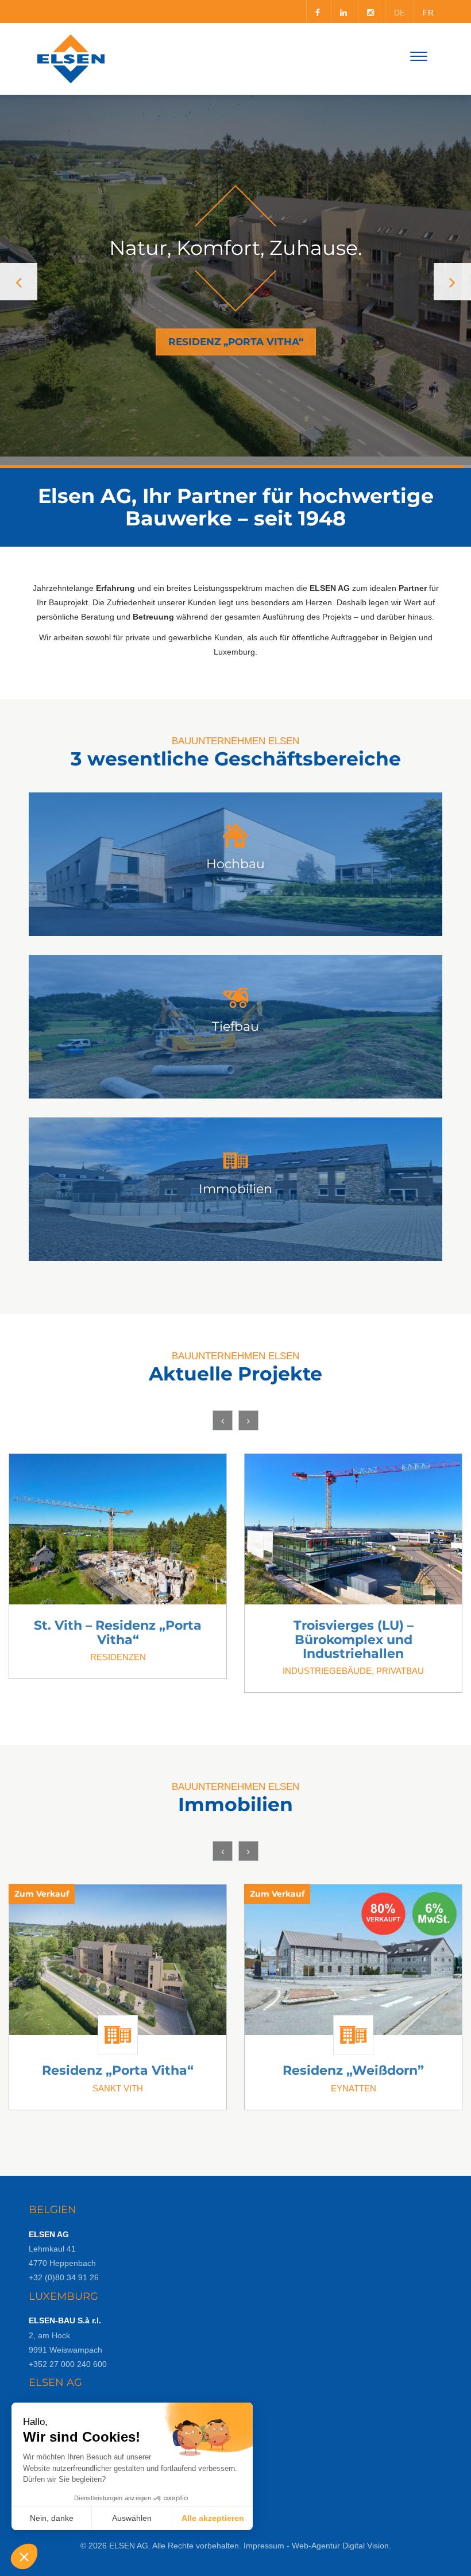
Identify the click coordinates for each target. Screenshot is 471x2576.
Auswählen (132, 2518)
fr (428, 13)
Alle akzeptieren (213, 2518)
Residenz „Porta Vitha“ (118, 2070)
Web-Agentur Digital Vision (340, 2546)
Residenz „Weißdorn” (353, 2070)
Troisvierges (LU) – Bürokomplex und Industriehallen (354, 1639)
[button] (24, 2556)
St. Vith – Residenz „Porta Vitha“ (118, 1632)
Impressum (264, 2546)
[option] (235, 281)
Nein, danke (52, 2518)
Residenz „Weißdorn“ (153, 342)
